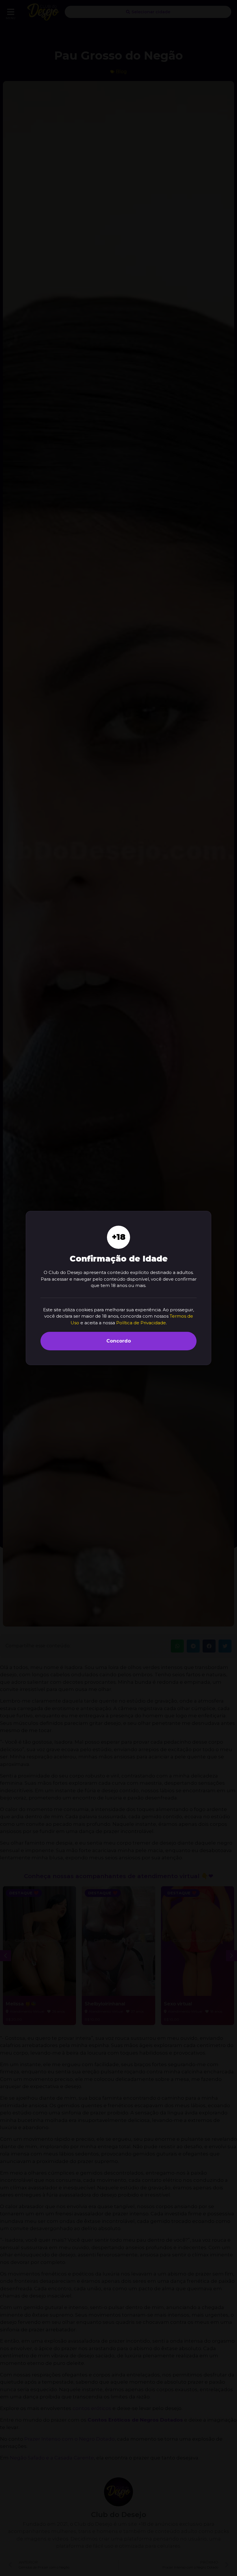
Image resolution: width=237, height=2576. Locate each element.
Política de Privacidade (141, 1323)
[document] (118, 1288)
